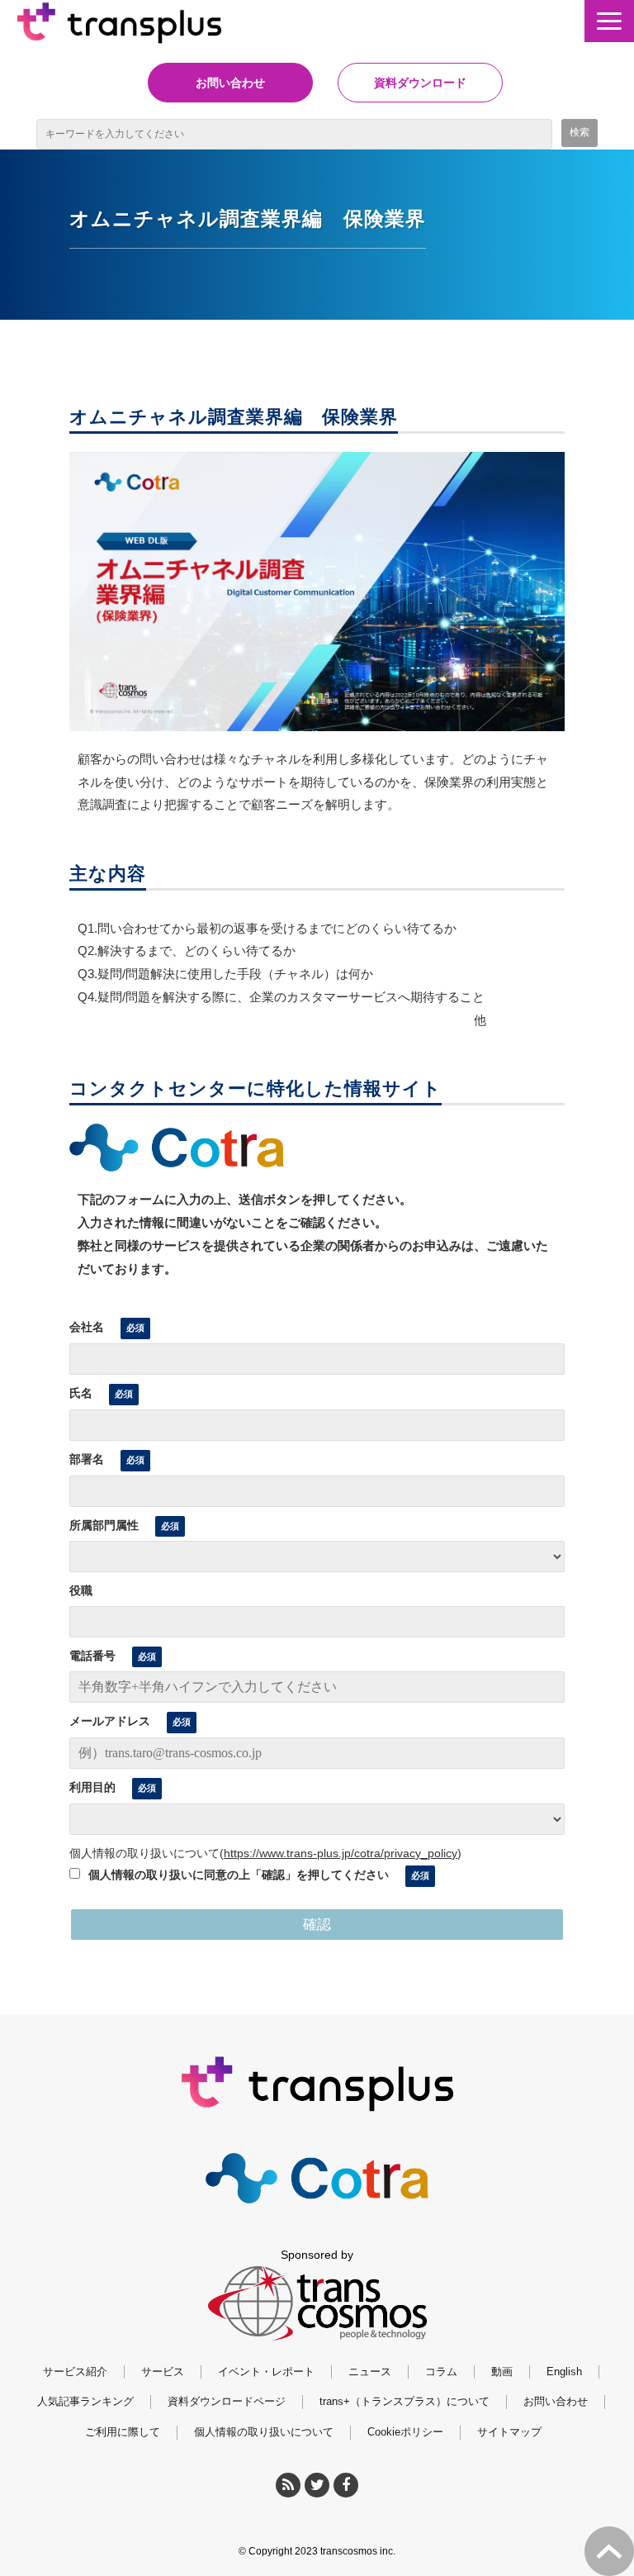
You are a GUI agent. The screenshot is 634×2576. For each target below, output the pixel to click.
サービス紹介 (75, 2372)
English (564, 2372)
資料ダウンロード (420, 83)
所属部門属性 (104, 1525)
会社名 (87, 1327)
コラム (441, 2372)
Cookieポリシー (405, 2432)
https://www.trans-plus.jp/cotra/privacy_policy (341, 1853)
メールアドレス (110, 1721)
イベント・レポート (266, 2372)
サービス (163, 2372)
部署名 (87, 1459)
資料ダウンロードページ (227, 2401)
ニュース (370, 2372)
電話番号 (92, 1656)
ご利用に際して (123, 2432)
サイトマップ (509, 2432)
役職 (81, 1590)
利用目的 (92, 1787)
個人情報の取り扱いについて (264, 2432)
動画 (502, 2372)
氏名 (81, 1393)
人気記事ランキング (85, 2401)
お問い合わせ (230, 83)
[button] (609, 21)
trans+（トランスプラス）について (405, 2401)
